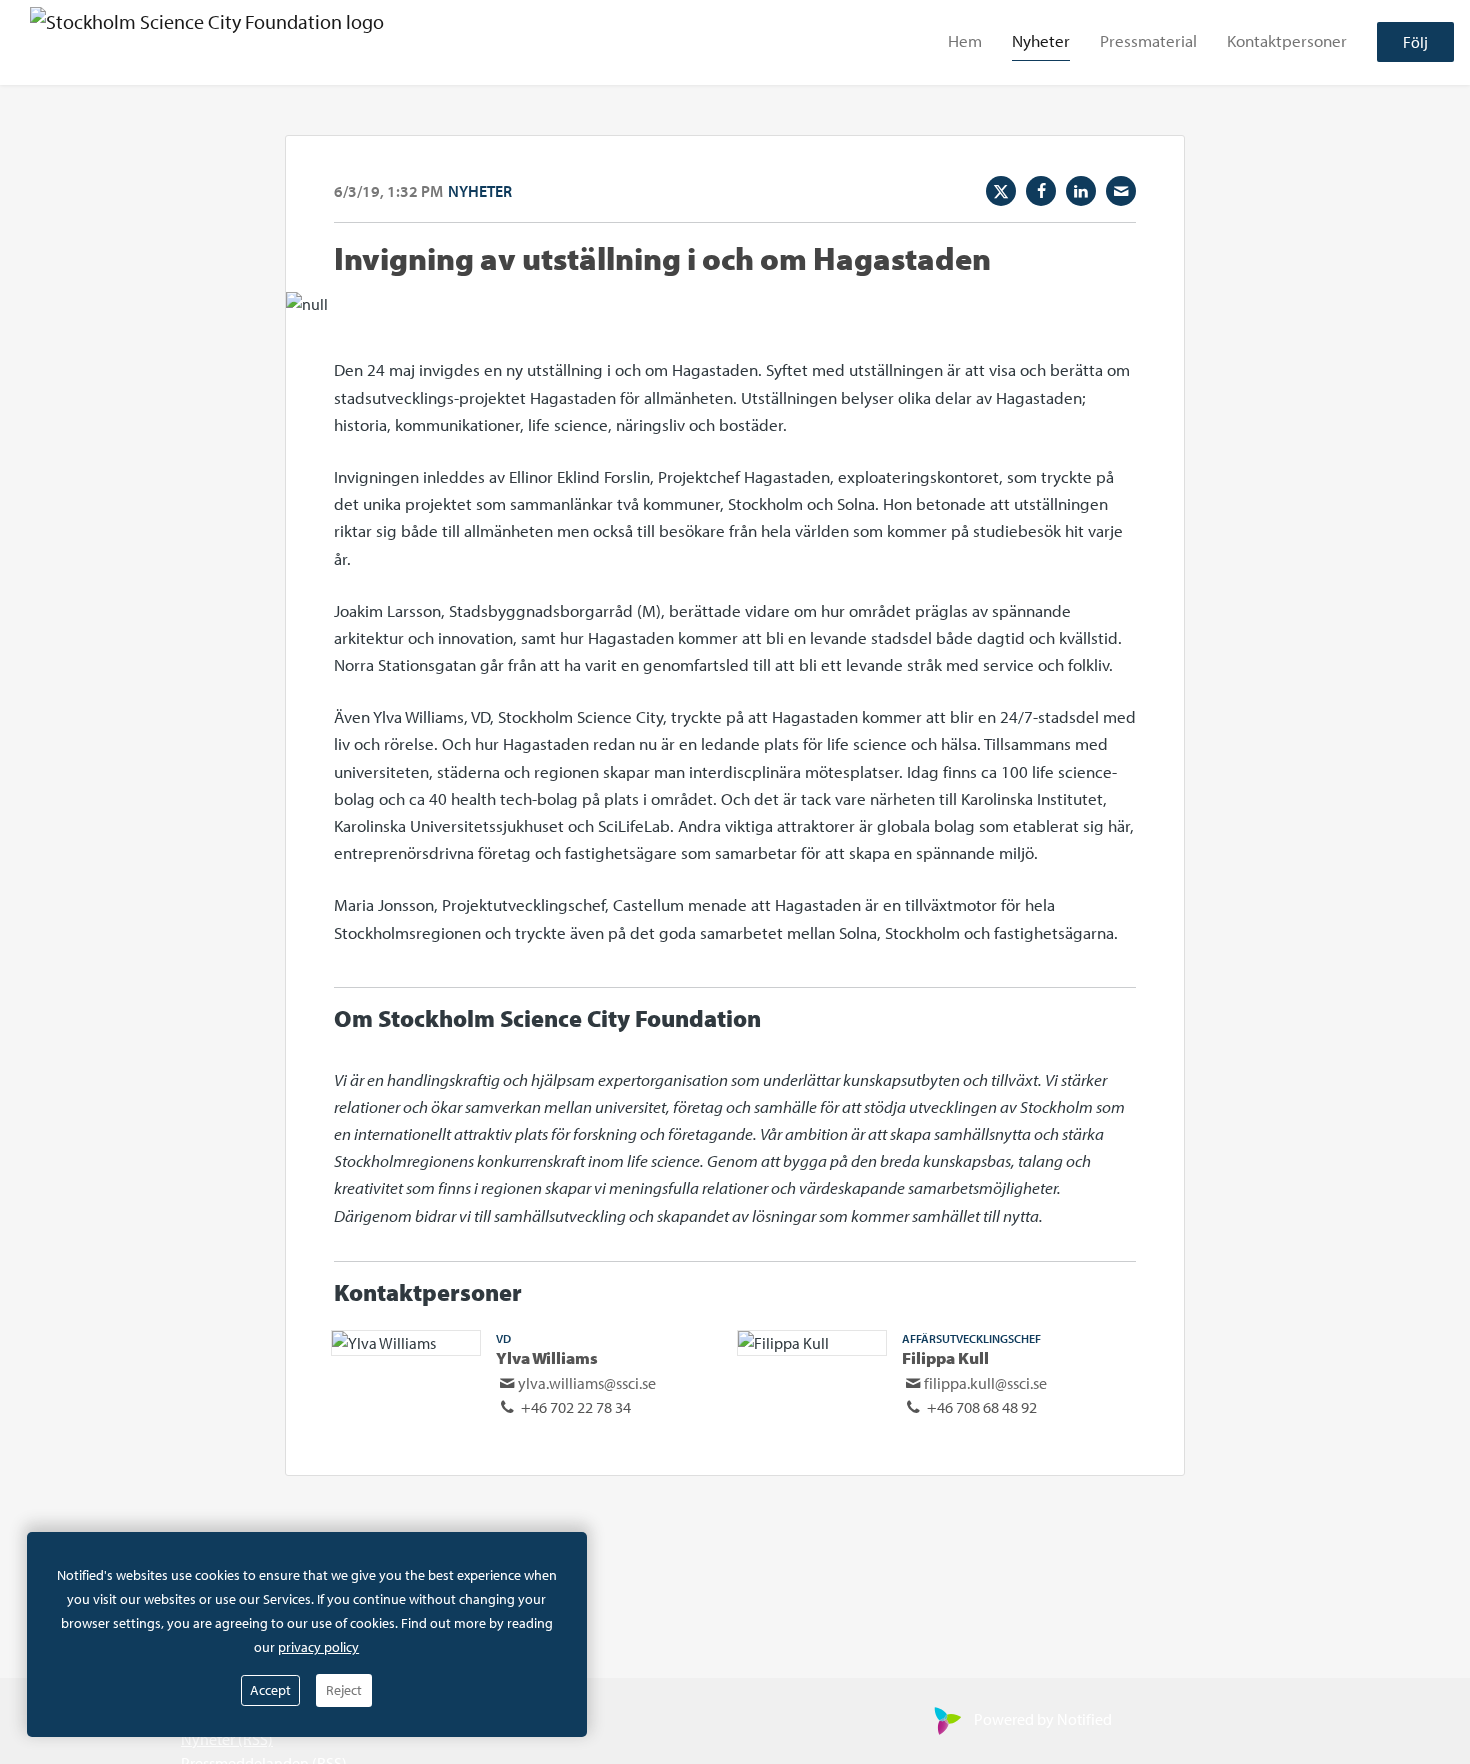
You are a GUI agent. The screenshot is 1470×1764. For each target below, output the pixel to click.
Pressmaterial (1148, 41)
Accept (270, 1690)
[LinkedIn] (1081, 191)
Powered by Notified (1043, 1719)
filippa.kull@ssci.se (985, 1383)
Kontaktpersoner (1287, 41)
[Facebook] (1041, 191)
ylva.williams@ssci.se (587, 1383)
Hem (965, 41)
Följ (1415, 43)
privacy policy (318, 1647)
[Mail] (1121, 191)
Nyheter (1041, 41)
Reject (344, 1690)
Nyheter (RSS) (227, 1739)
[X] (1001, 191)
